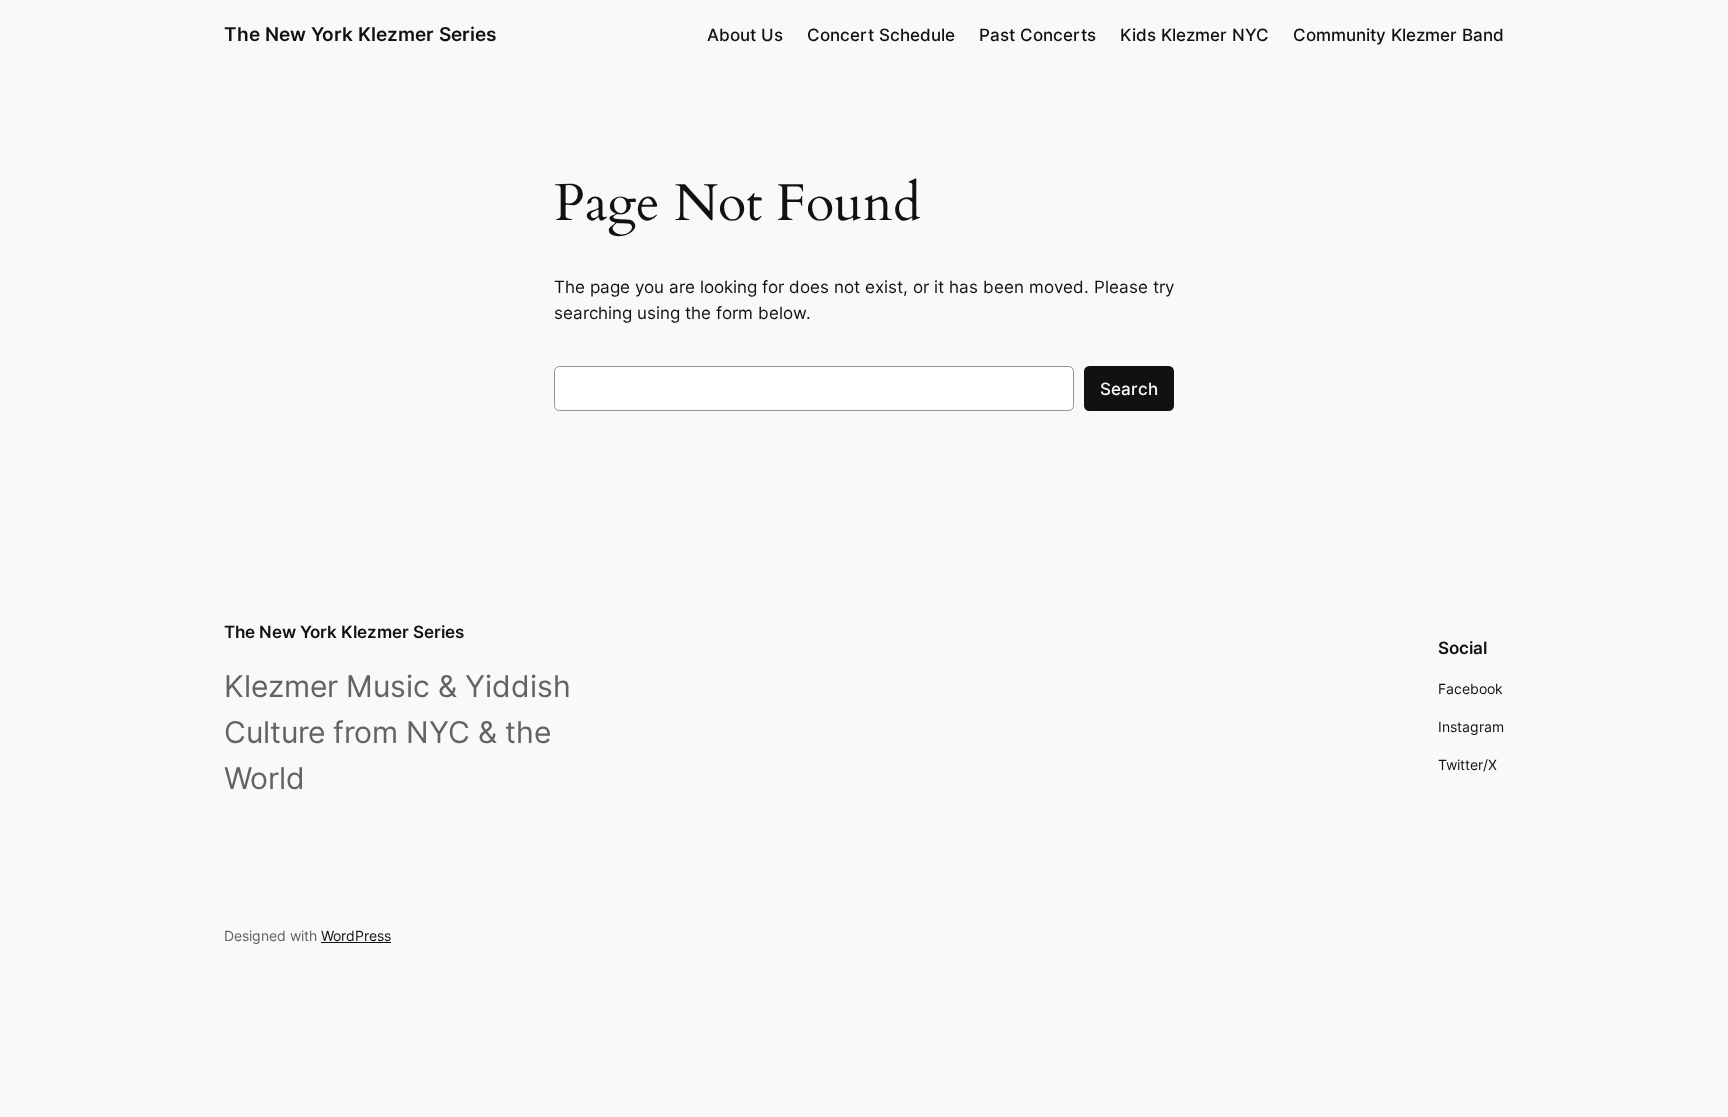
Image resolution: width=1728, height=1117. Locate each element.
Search (1129, 389)
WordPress (356, 935)
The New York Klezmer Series (360, 34)
